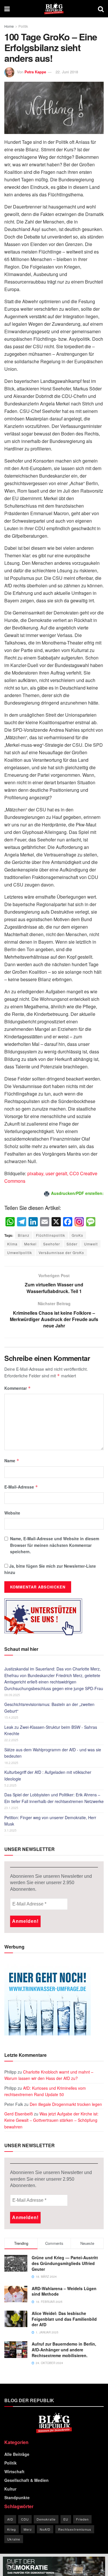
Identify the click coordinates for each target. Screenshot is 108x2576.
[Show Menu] (7, 9)
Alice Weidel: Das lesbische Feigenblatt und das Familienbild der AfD (64, 2319)
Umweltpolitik (20, 1252)
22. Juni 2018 (67, 72)
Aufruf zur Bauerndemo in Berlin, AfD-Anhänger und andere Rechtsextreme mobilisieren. (64, 2349)
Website (12, 1513)
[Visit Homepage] (54, 9)
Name (12, 1461)
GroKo (77, 1235)
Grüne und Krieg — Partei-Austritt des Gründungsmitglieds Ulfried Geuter (65, 2263)
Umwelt (91, 1244)
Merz (28, 2529)
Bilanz (24, 1235)
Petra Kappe (35, 72)
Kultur (10, 2489)
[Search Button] (101, 9)
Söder (72, 1244)
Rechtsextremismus (75, 2529)
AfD (10, 2519)
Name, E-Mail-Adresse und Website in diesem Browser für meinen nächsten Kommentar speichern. (55, 1545)
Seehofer (52, 1244)
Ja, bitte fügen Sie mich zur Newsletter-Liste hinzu (50, 1569)
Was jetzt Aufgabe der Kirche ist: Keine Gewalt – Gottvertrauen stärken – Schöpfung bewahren (51, 2120)
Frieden (82, 2519)
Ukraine (14, 2539)
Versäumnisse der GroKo (61, 1252)
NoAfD (45, 2529)
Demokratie (46, 2519)
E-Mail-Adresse (21, 1487)
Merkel (30, 1244)
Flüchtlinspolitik (51, 1235)
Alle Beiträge (17, 2454)
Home (9, 26)
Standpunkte (17, 2497)
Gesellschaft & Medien (26, 2480)
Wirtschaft (14, 2471)
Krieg (12, 2529)
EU (66, 2519)
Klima (12, 1244)
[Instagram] (79, 1222)
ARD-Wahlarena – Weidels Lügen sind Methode (64, 2291)
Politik (23, 26)
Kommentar (18, 1388)
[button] (10, 2566)
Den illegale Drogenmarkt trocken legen (66, 2104)
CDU (25, 2519)
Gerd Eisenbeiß (19, 2114)
